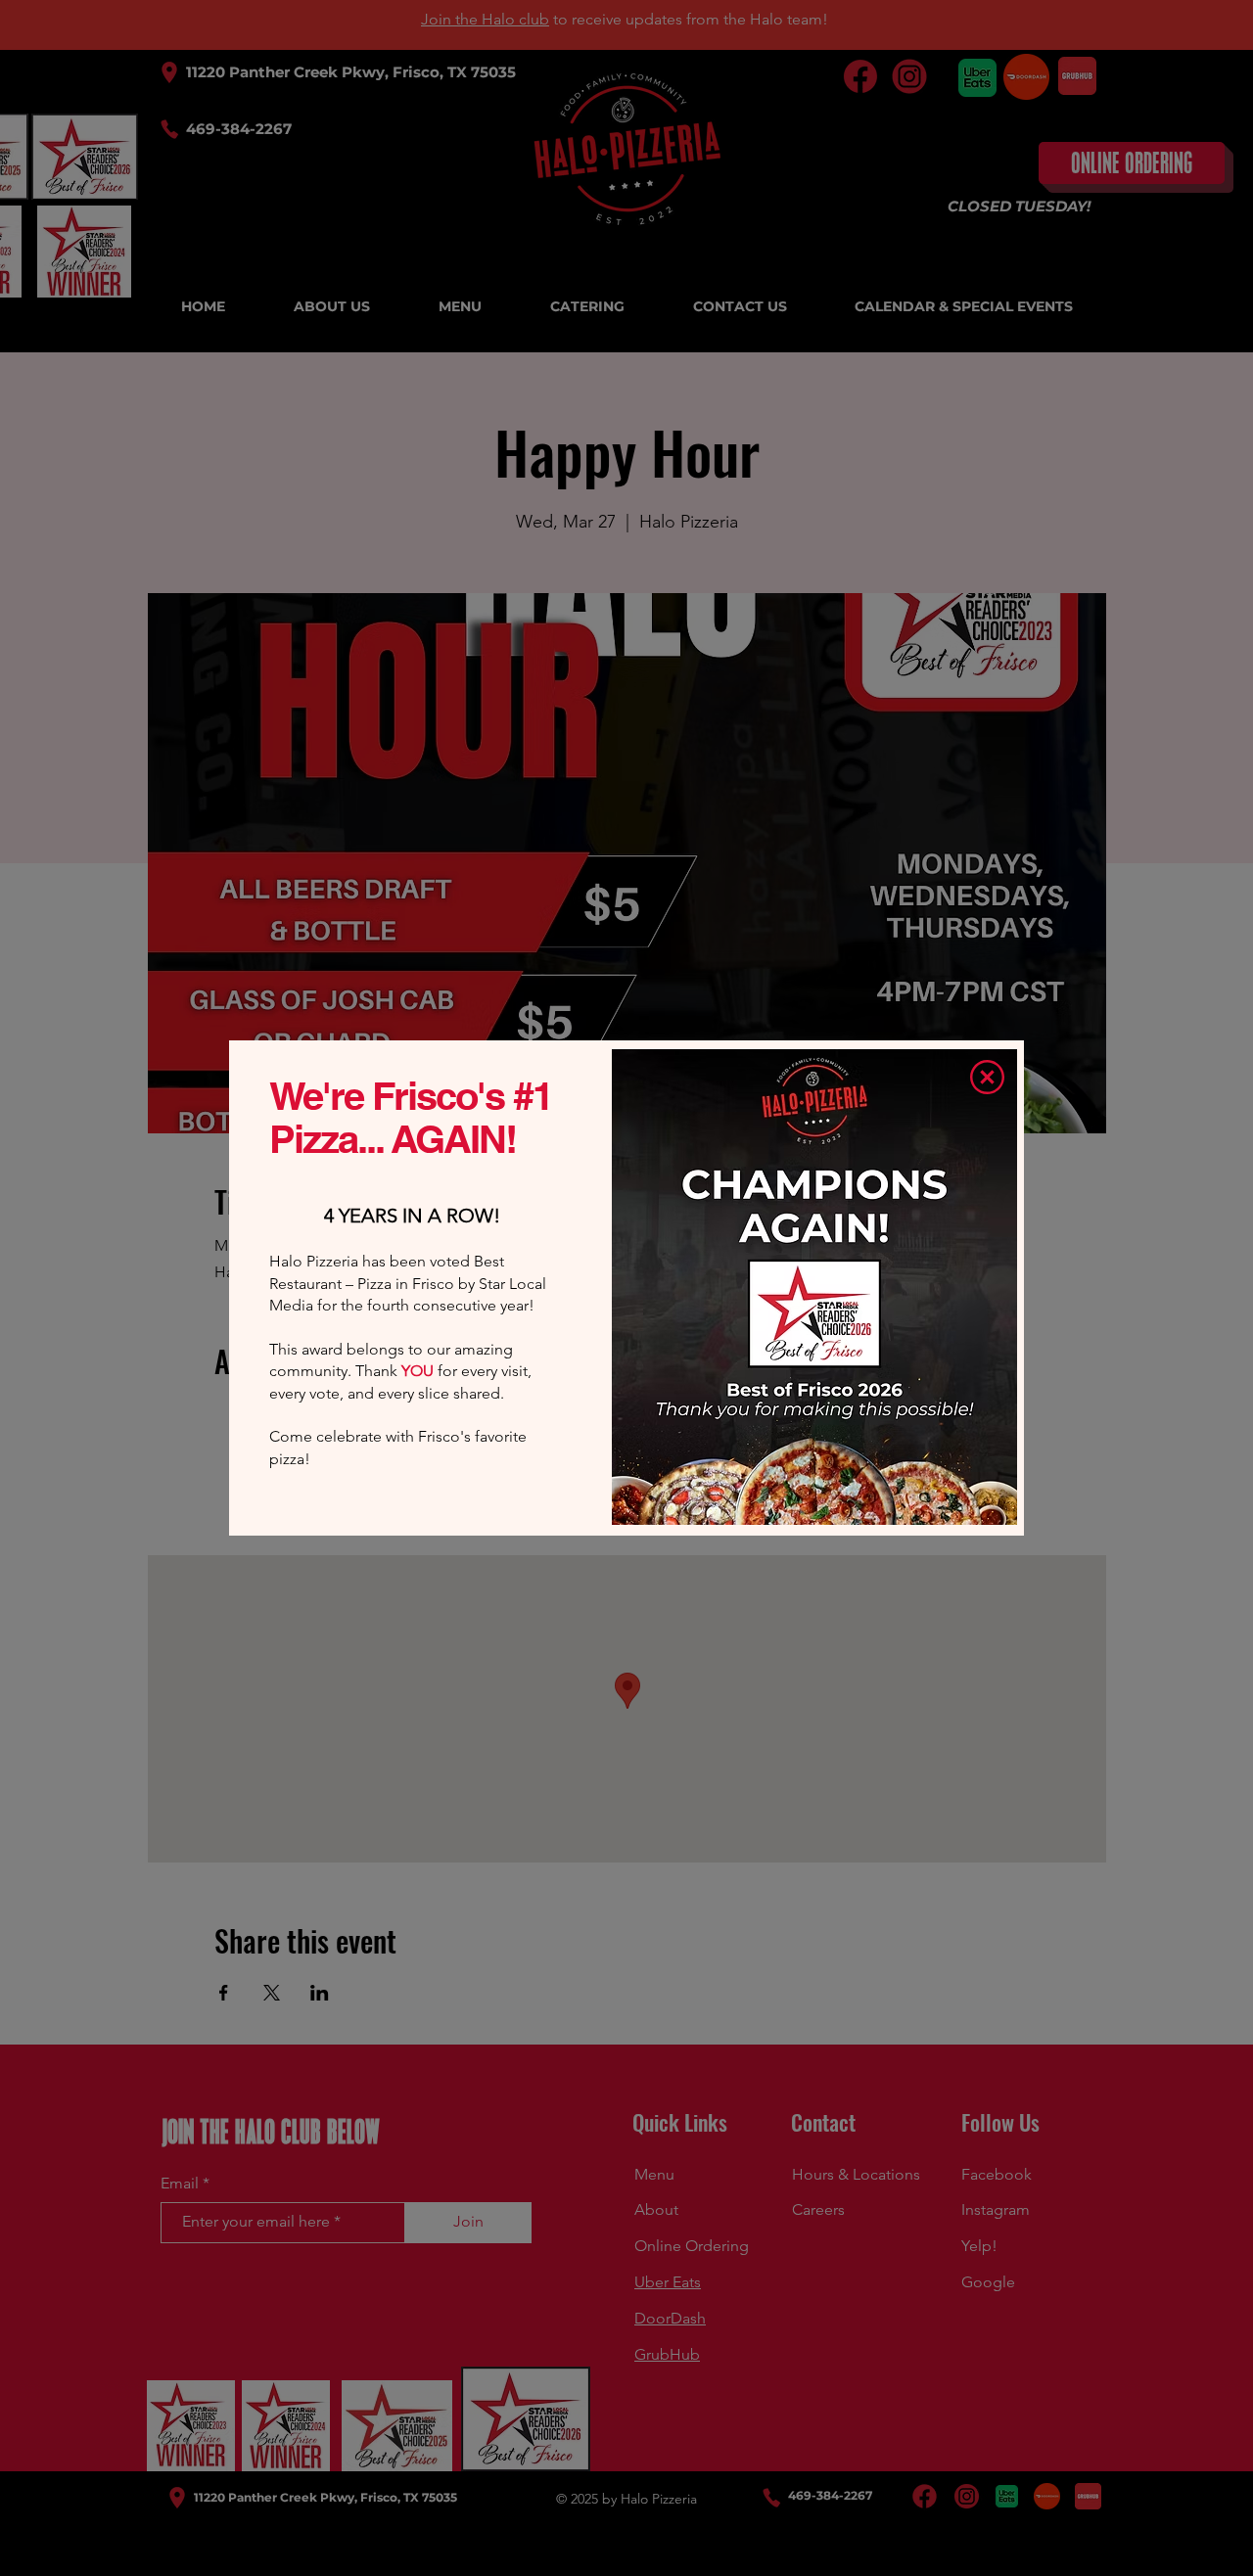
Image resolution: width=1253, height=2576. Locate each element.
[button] (987, 1077)
